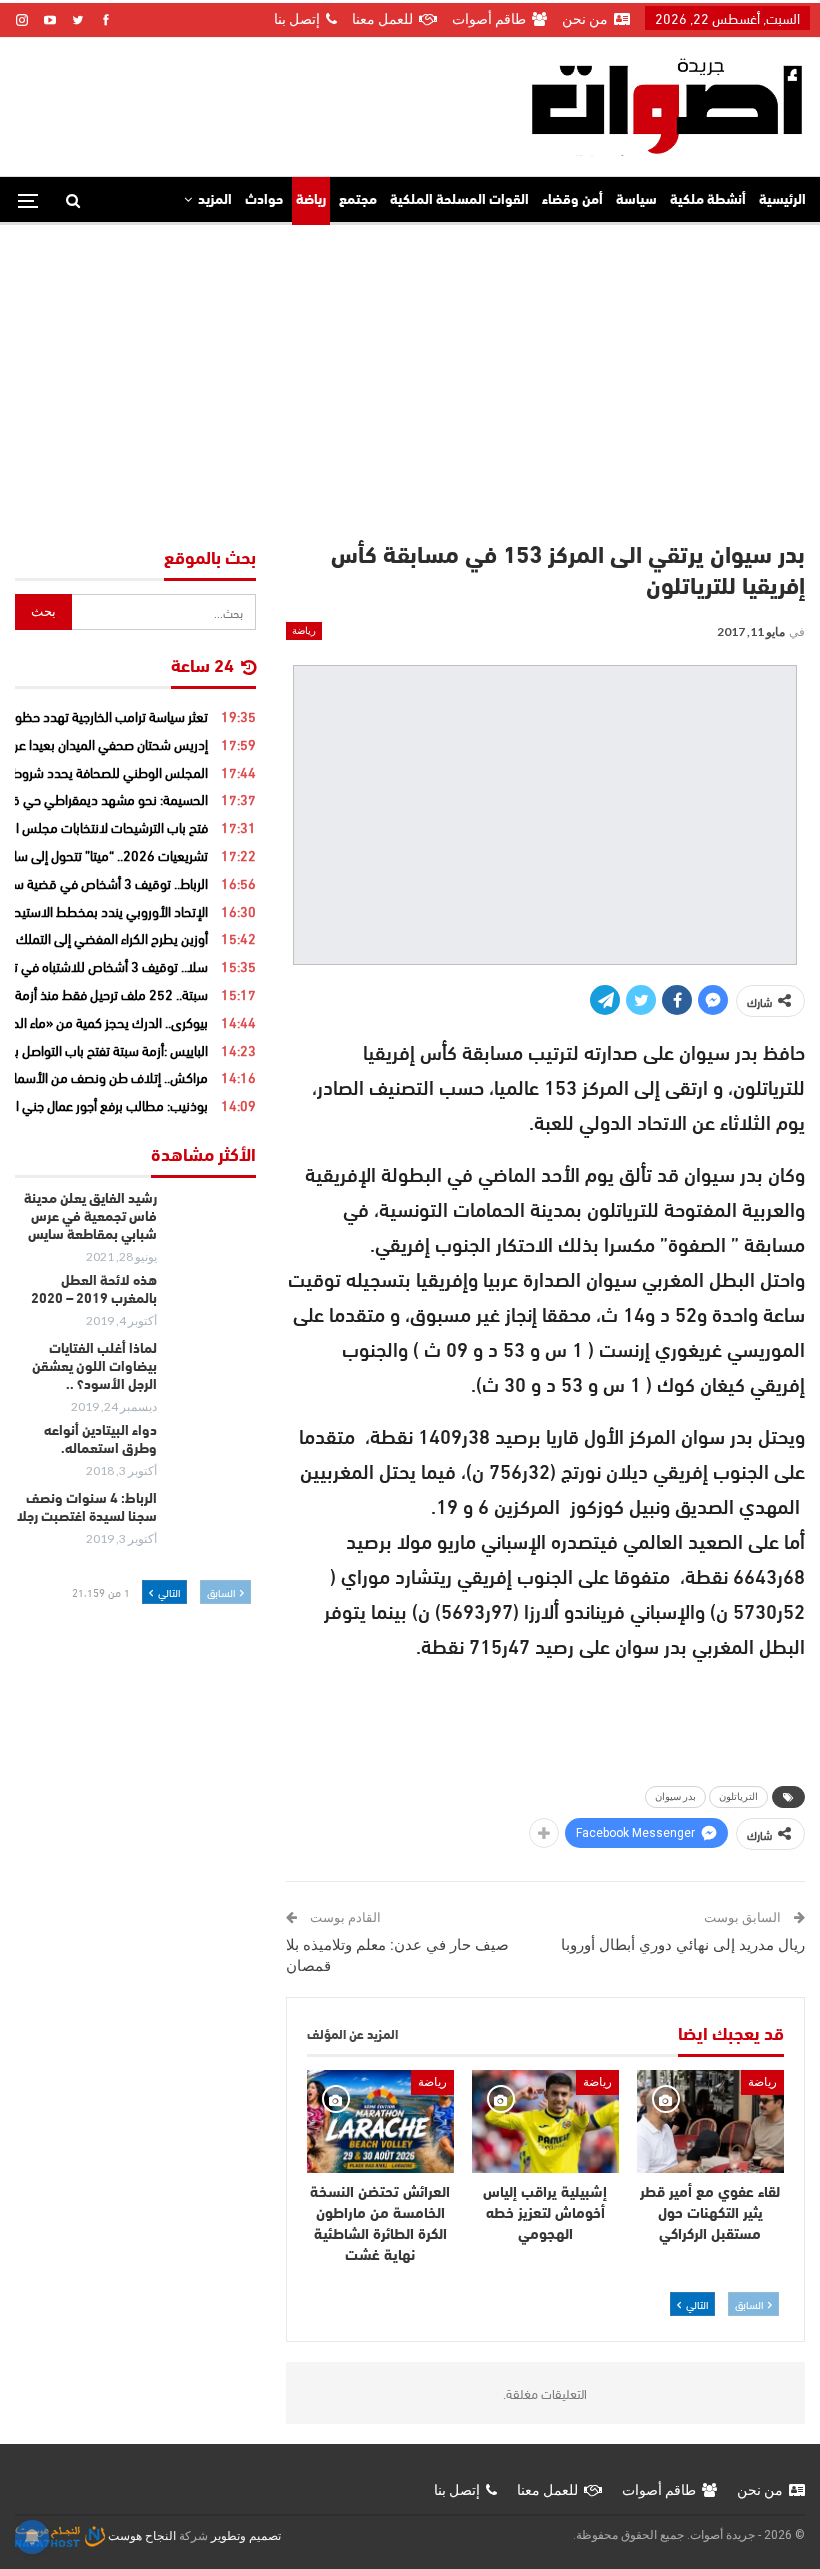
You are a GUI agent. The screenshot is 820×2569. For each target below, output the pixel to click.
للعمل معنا (382, 19)
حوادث (264, 200)
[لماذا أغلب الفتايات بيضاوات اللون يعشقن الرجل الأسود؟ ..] (213, 1373)
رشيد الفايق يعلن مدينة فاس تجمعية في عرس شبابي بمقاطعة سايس (90, 1217)
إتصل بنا (297, 19)
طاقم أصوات (489, 19)
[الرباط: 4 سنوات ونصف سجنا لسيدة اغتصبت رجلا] (213, 1523)
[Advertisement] (410, 375)
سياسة (636, 200)
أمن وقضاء (572, 200)
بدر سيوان (675, 1796)
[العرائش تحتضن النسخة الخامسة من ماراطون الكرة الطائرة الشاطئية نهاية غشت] (380, 2121)
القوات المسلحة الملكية (459, 200)
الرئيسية (782, 200)
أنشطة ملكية (708, 200)
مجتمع (358, 200)
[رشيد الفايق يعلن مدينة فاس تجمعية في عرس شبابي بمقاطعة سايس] (213, 1223)
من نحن (585, 19)
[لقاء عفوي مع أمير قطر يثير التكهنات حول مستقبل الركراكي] (710, 2121)
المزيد (215, 200)
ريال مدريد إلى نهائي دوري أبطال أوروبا (683, 1945)
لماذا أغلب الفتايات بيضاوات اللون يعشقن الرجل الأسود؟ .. (94, 1367)
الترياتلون (738, 1796)
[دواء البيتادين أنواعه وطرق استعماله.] (213, 1455)
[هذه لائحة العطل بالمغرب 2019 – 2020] (213, 1305)
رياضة (311, 200)
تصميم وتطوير (246, 2536)
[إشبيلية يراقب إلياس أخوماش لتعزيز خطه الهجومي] (545, 2121)
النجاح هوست (140, 2536)
